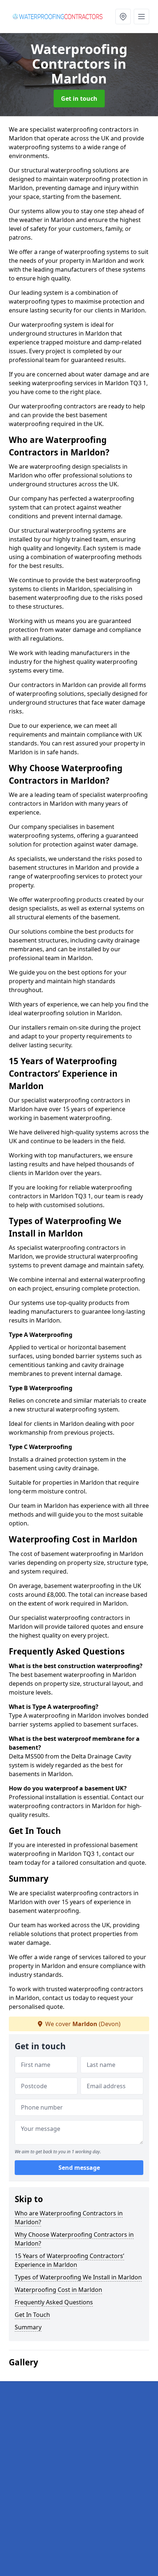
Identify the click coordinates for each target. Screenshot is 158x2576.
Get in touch (79, 99)
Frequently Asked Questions (54, 2302)
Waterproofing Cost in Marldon (58, 2290)
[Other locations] (123, 17)
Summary (28, 2327)
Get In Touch (32, 2315)
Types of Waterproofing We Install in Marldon (78, 2277)
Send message (79, 2168)
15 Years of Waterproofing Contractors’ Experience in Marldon (69, 2260)
